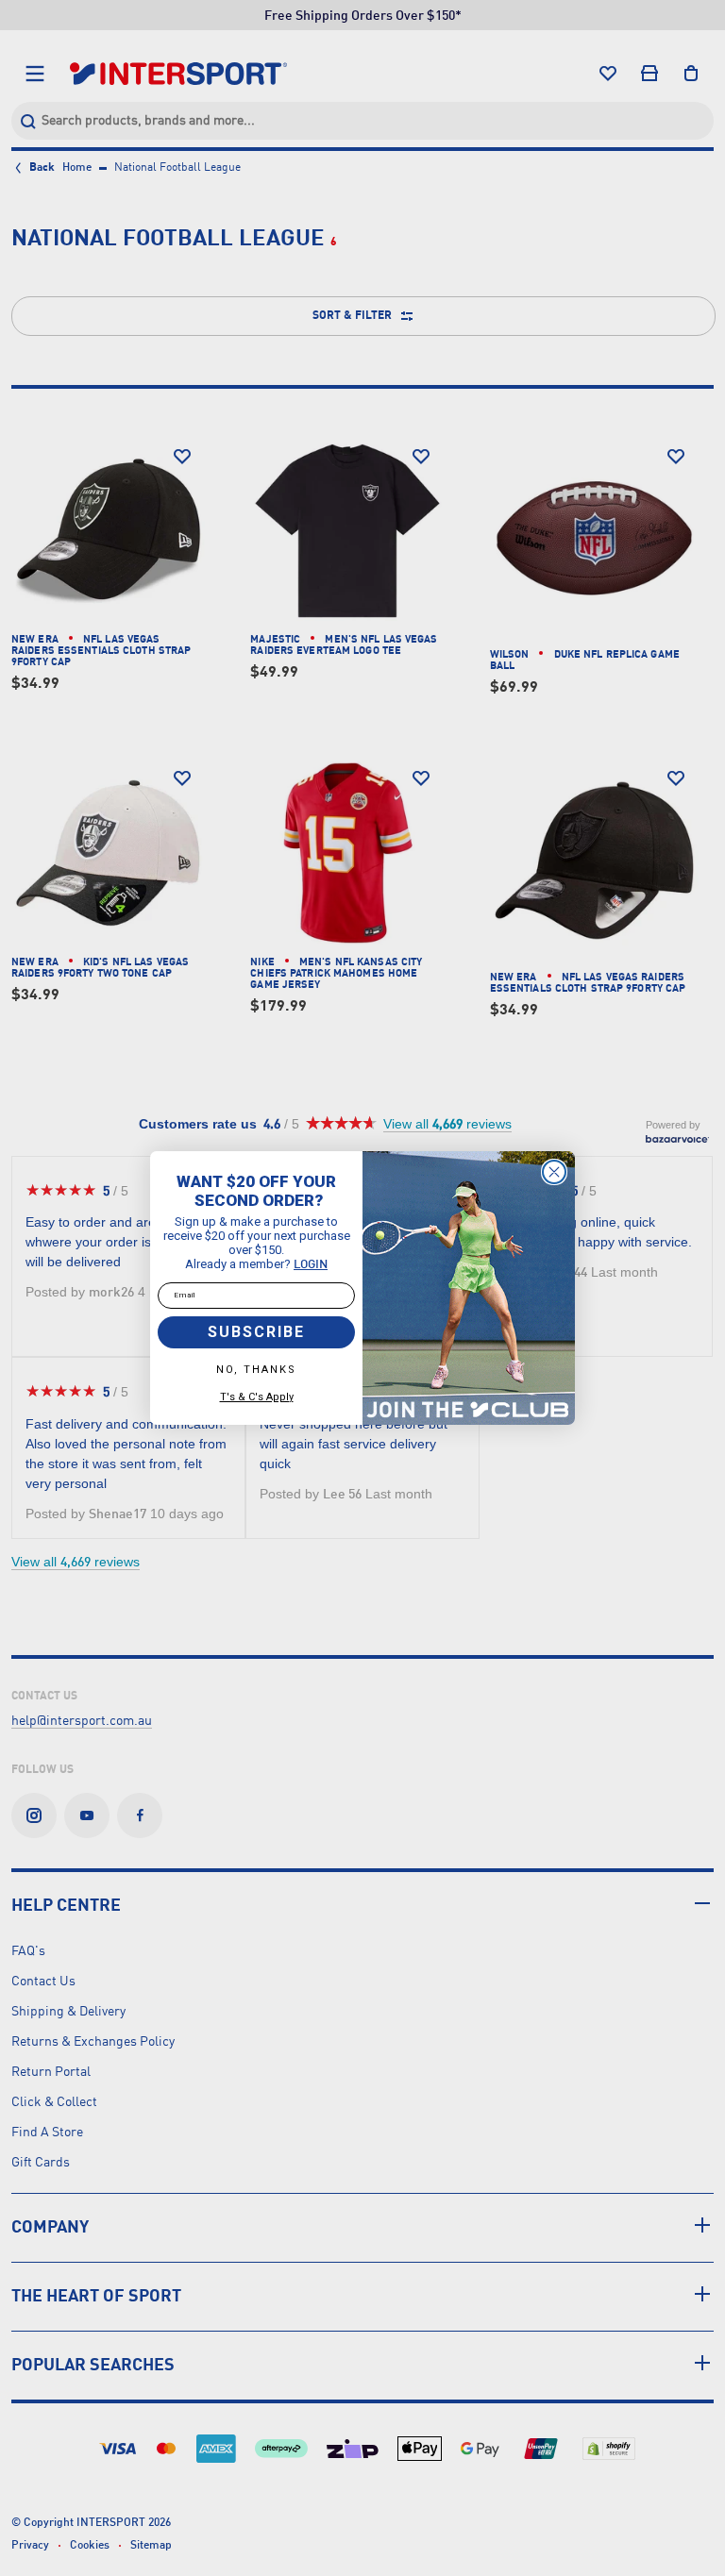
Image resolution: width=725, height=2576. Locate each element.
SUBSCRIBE (256, 1332)
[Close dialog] (554, 1172)
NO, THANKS (256, 1370)
